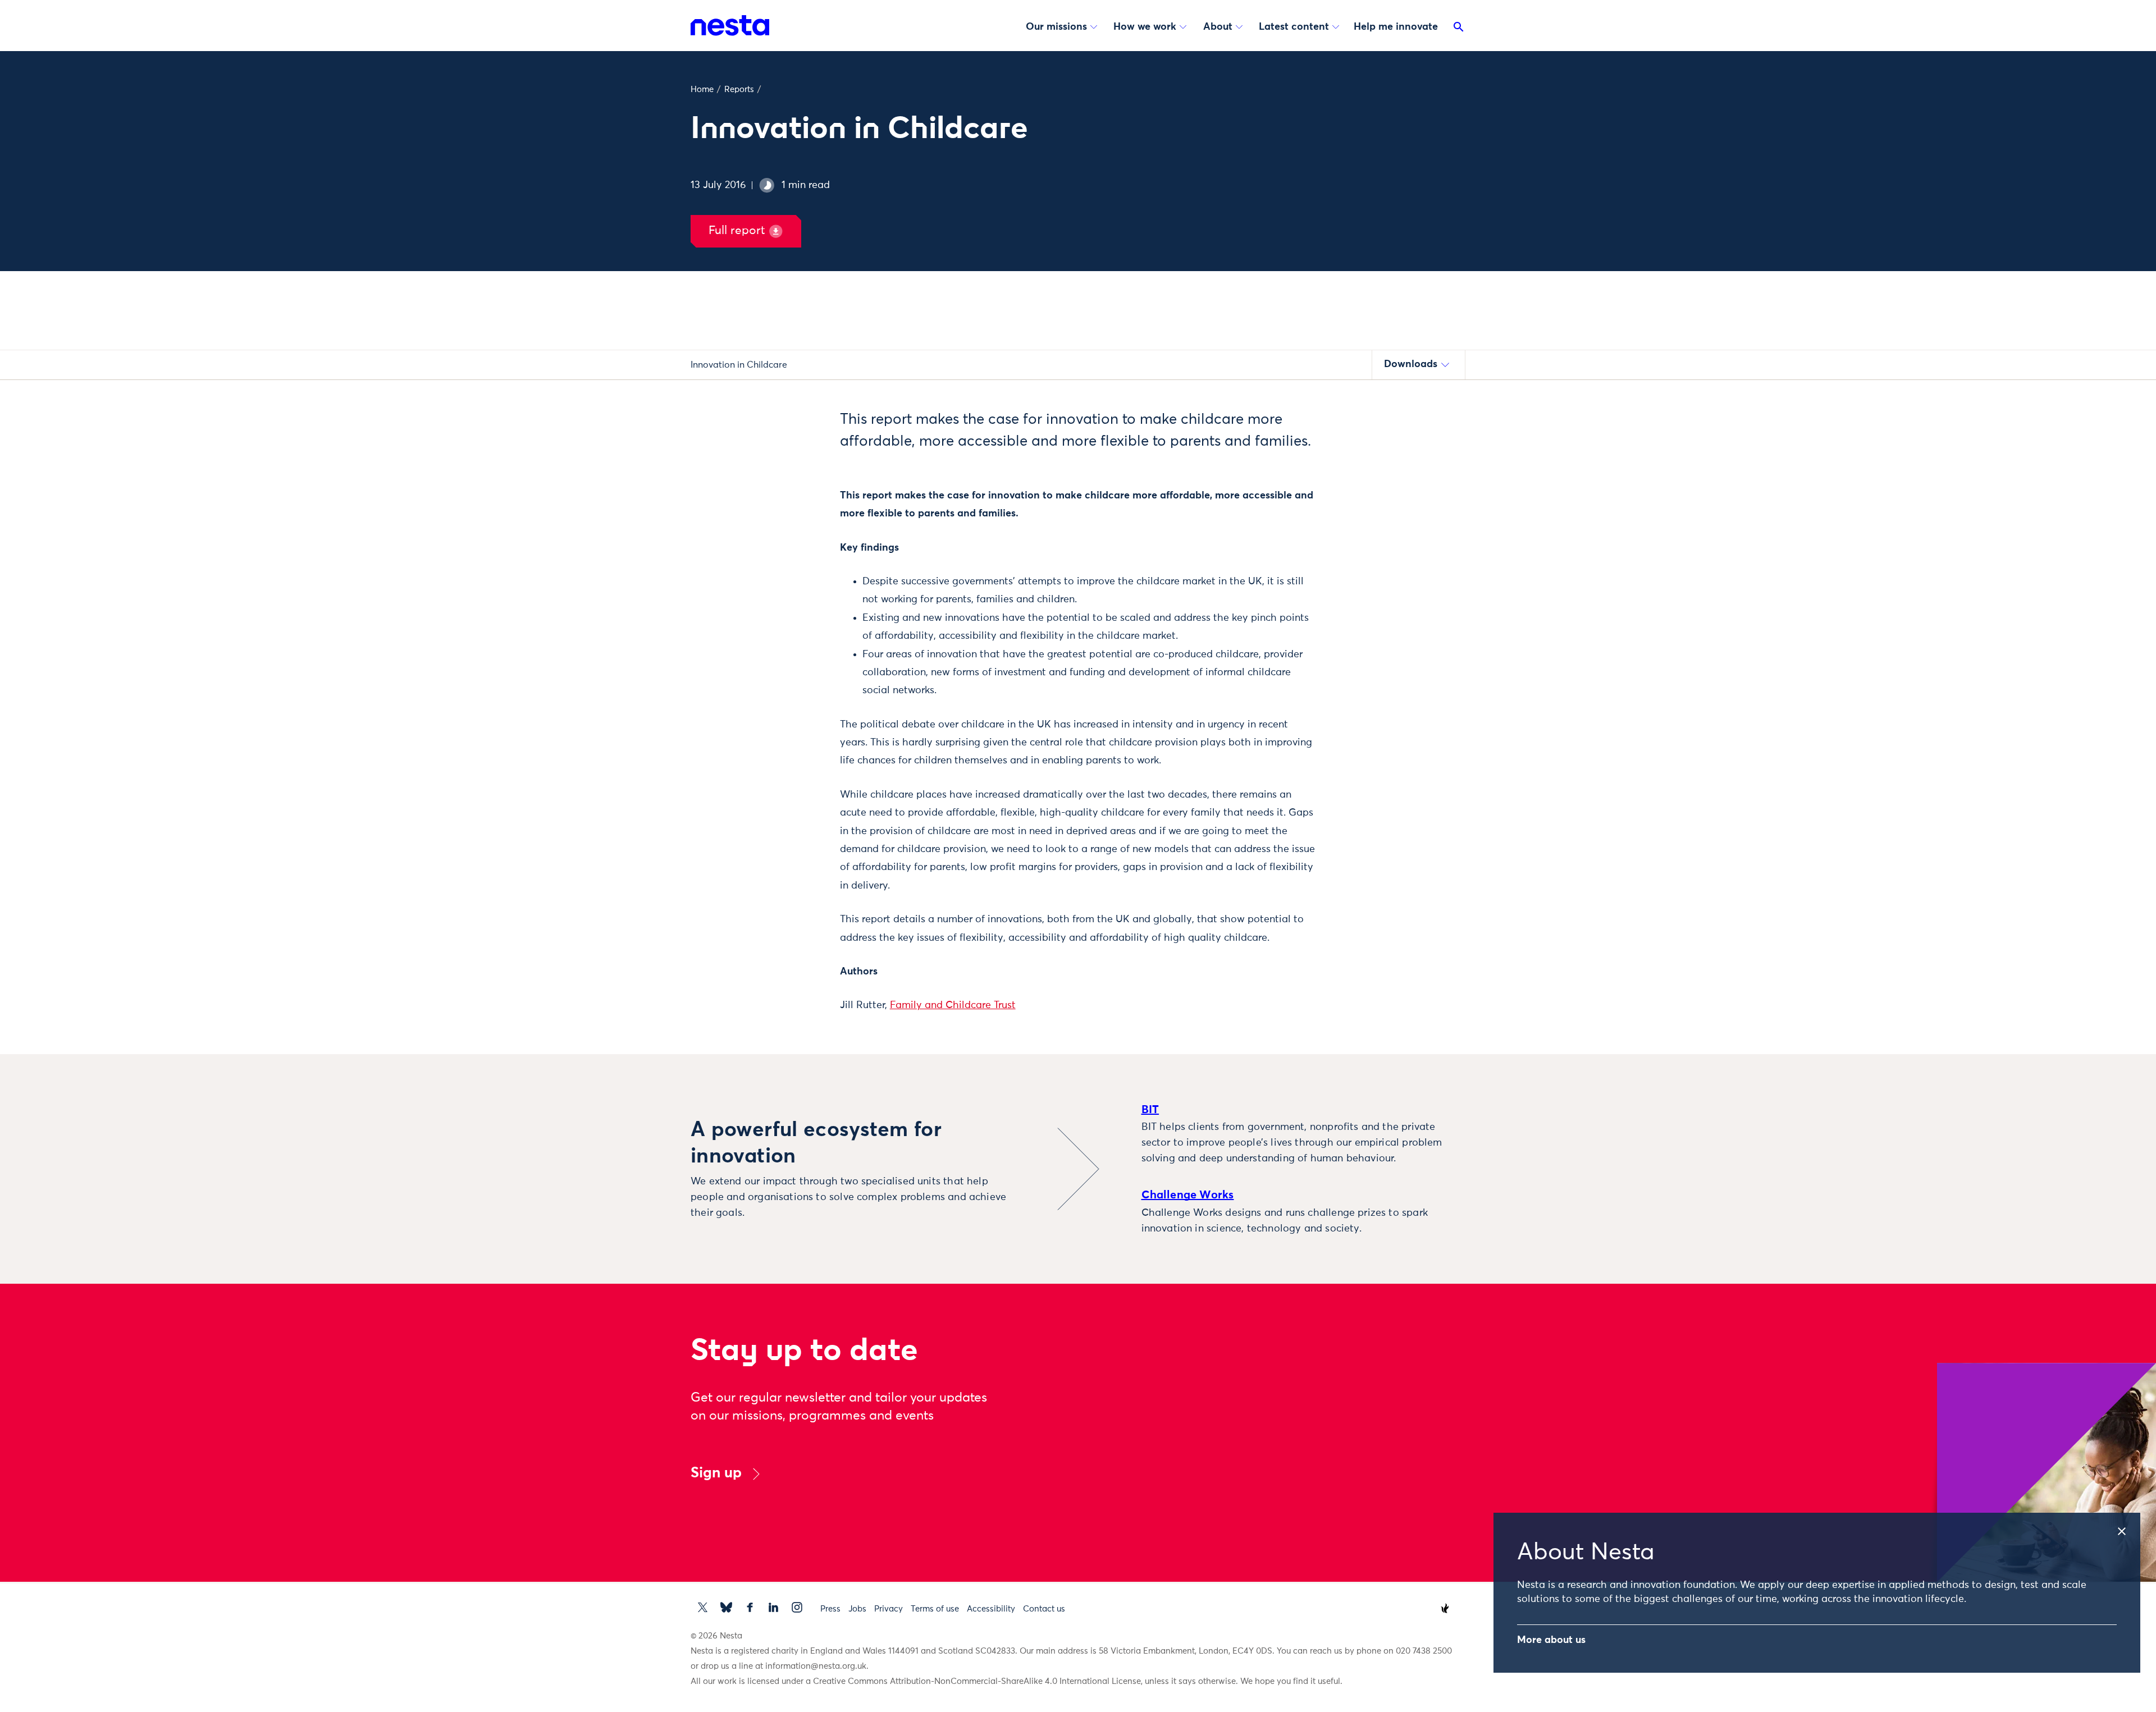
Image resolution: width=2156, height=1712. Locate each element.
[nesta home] (730, 25)
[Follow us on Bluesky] (726, 1607)
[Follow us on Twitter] (703, 1607)
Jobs (857, 1609)
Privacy (889, 1609)
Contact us (1044, 1609)
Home (702, 90)
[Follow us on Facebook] (750, 1607)
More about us (1551, 1640)
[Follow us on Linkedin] (773, 1607)
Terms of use (935, 1609)
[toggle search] (1459, 29)
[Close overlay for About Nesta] (2128, 1528)
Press (830, 1609)
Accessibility (991, 1609)
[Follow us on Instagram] (797, 1607)
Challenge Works (1188, 1195)
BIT (1150, 1110)
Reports (739, 90)
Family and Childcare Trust (953, 1005)
